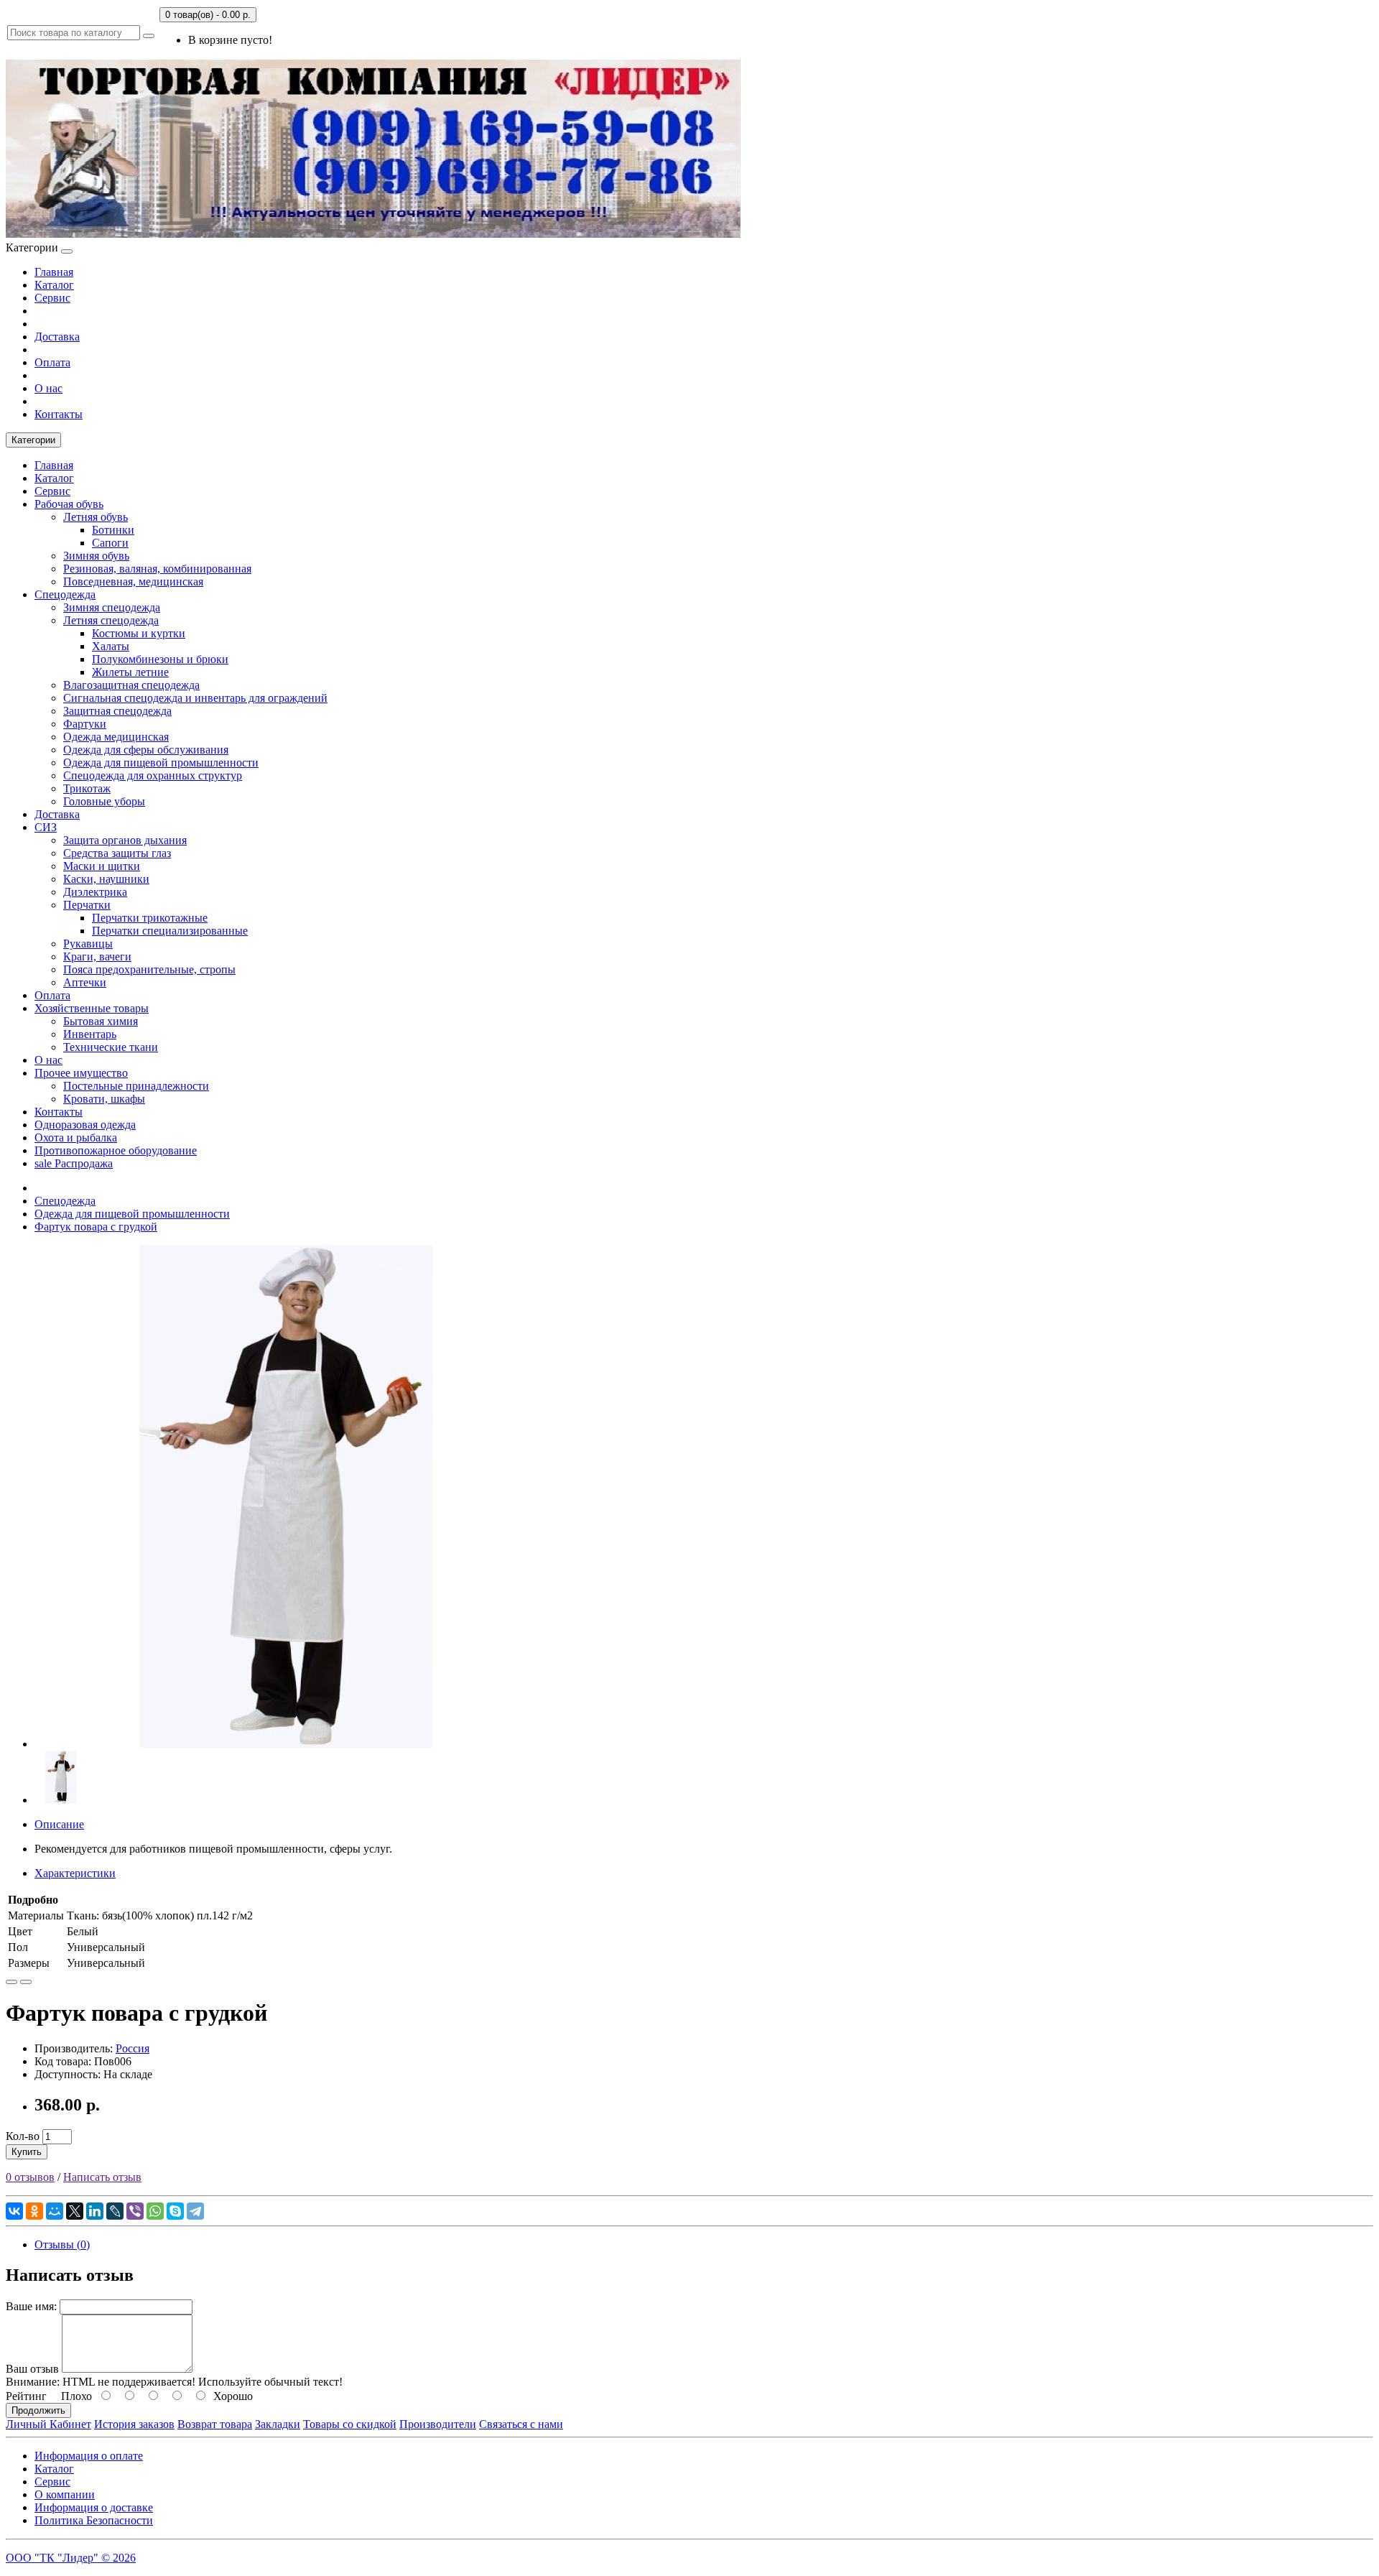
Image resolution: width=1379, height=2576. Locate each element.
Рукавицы (88, 944)
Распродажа (74, 1163)
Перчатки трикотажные (150, 918)
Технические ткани (111, 1047)
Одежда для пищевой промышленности (161, 763)
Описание (59, 1824)
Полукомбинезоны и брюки (160, 659)
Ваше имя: (31, 2306)
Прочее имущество (81, 1073)
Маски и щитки (102, 866)
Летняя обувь (96, 517)
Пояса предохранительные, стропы (149, 969)
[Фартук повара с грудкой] (286, 1744)
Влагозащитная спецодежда (131, 685)
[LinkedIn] (95, 2211)
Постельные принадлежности (136, 1086)
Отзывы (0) (62, 2244)
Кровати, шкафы (104, 1099)
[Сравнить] (26, 1982)
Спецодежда (65, 594)
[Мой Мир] (55, 2211)
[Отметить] (11, 1982)
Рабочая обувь (69, 504)
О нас (48, 388)
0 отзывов (30, 2177)
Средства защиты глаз (117, 853)
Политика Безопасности (94, 2520)
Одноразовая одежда (85, 1125)
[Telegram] (195, 2211)
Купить (27, 2152)
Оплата (52, 362)
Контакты (59, 414)
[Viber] (135, 2211)
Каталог (54, 285)
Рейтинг (26, 2396)
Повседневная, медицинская (133, 582)
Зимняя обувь (96, 556)
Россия (133, 2048)
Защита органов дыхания (125, 840)
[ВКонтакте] (14, 2211)
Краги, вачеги (97, 956)
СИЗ (46, 827)
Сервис (52, 298)
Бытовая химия (101, 1021)
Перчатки (87, 905)
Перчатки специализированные (170, 931)
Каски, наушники (106, 879)
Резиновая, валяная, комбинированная (157, 569)
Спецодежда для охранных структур (153, 775)
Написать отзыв (102, 2177)
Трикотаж (87, 788)
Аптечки (85, 982)
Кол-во (23, 2136)
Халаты (111, 646)
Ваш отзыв (32, 2369)
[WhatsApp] (155, 2211)
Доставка (57, 337)
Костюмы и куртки (139, 633)
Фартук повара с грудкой (96, 1227)
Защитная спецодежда (117, 711)
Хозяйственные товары (92, 1008)
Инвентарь (90, 1034)
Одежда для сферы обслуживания (146, 750)
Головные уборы (104, 801)
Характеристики (75, 1873)
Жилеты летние (130, 672)
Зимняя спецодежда (112, 607)
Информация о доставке (94, 2507)
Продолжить (38, 2410)
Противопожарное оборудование (116, 1150)
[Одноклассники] (34, 2211)
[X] (75, 2211)
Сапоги (110, 543)
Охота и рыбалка (76, 1138)
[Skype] (175, 2211)
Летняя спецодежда (111, 620)
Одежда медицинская (116, 737)
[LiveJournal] (115, 2211)
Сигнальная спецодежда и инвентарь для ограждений (195, 698)
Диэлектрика (95, 892)
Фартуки (85, 724)
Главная (54, 272)
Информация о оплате (89, 2456)
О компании (65, 2494)
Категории (33, 440)
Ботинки (113, 530)
